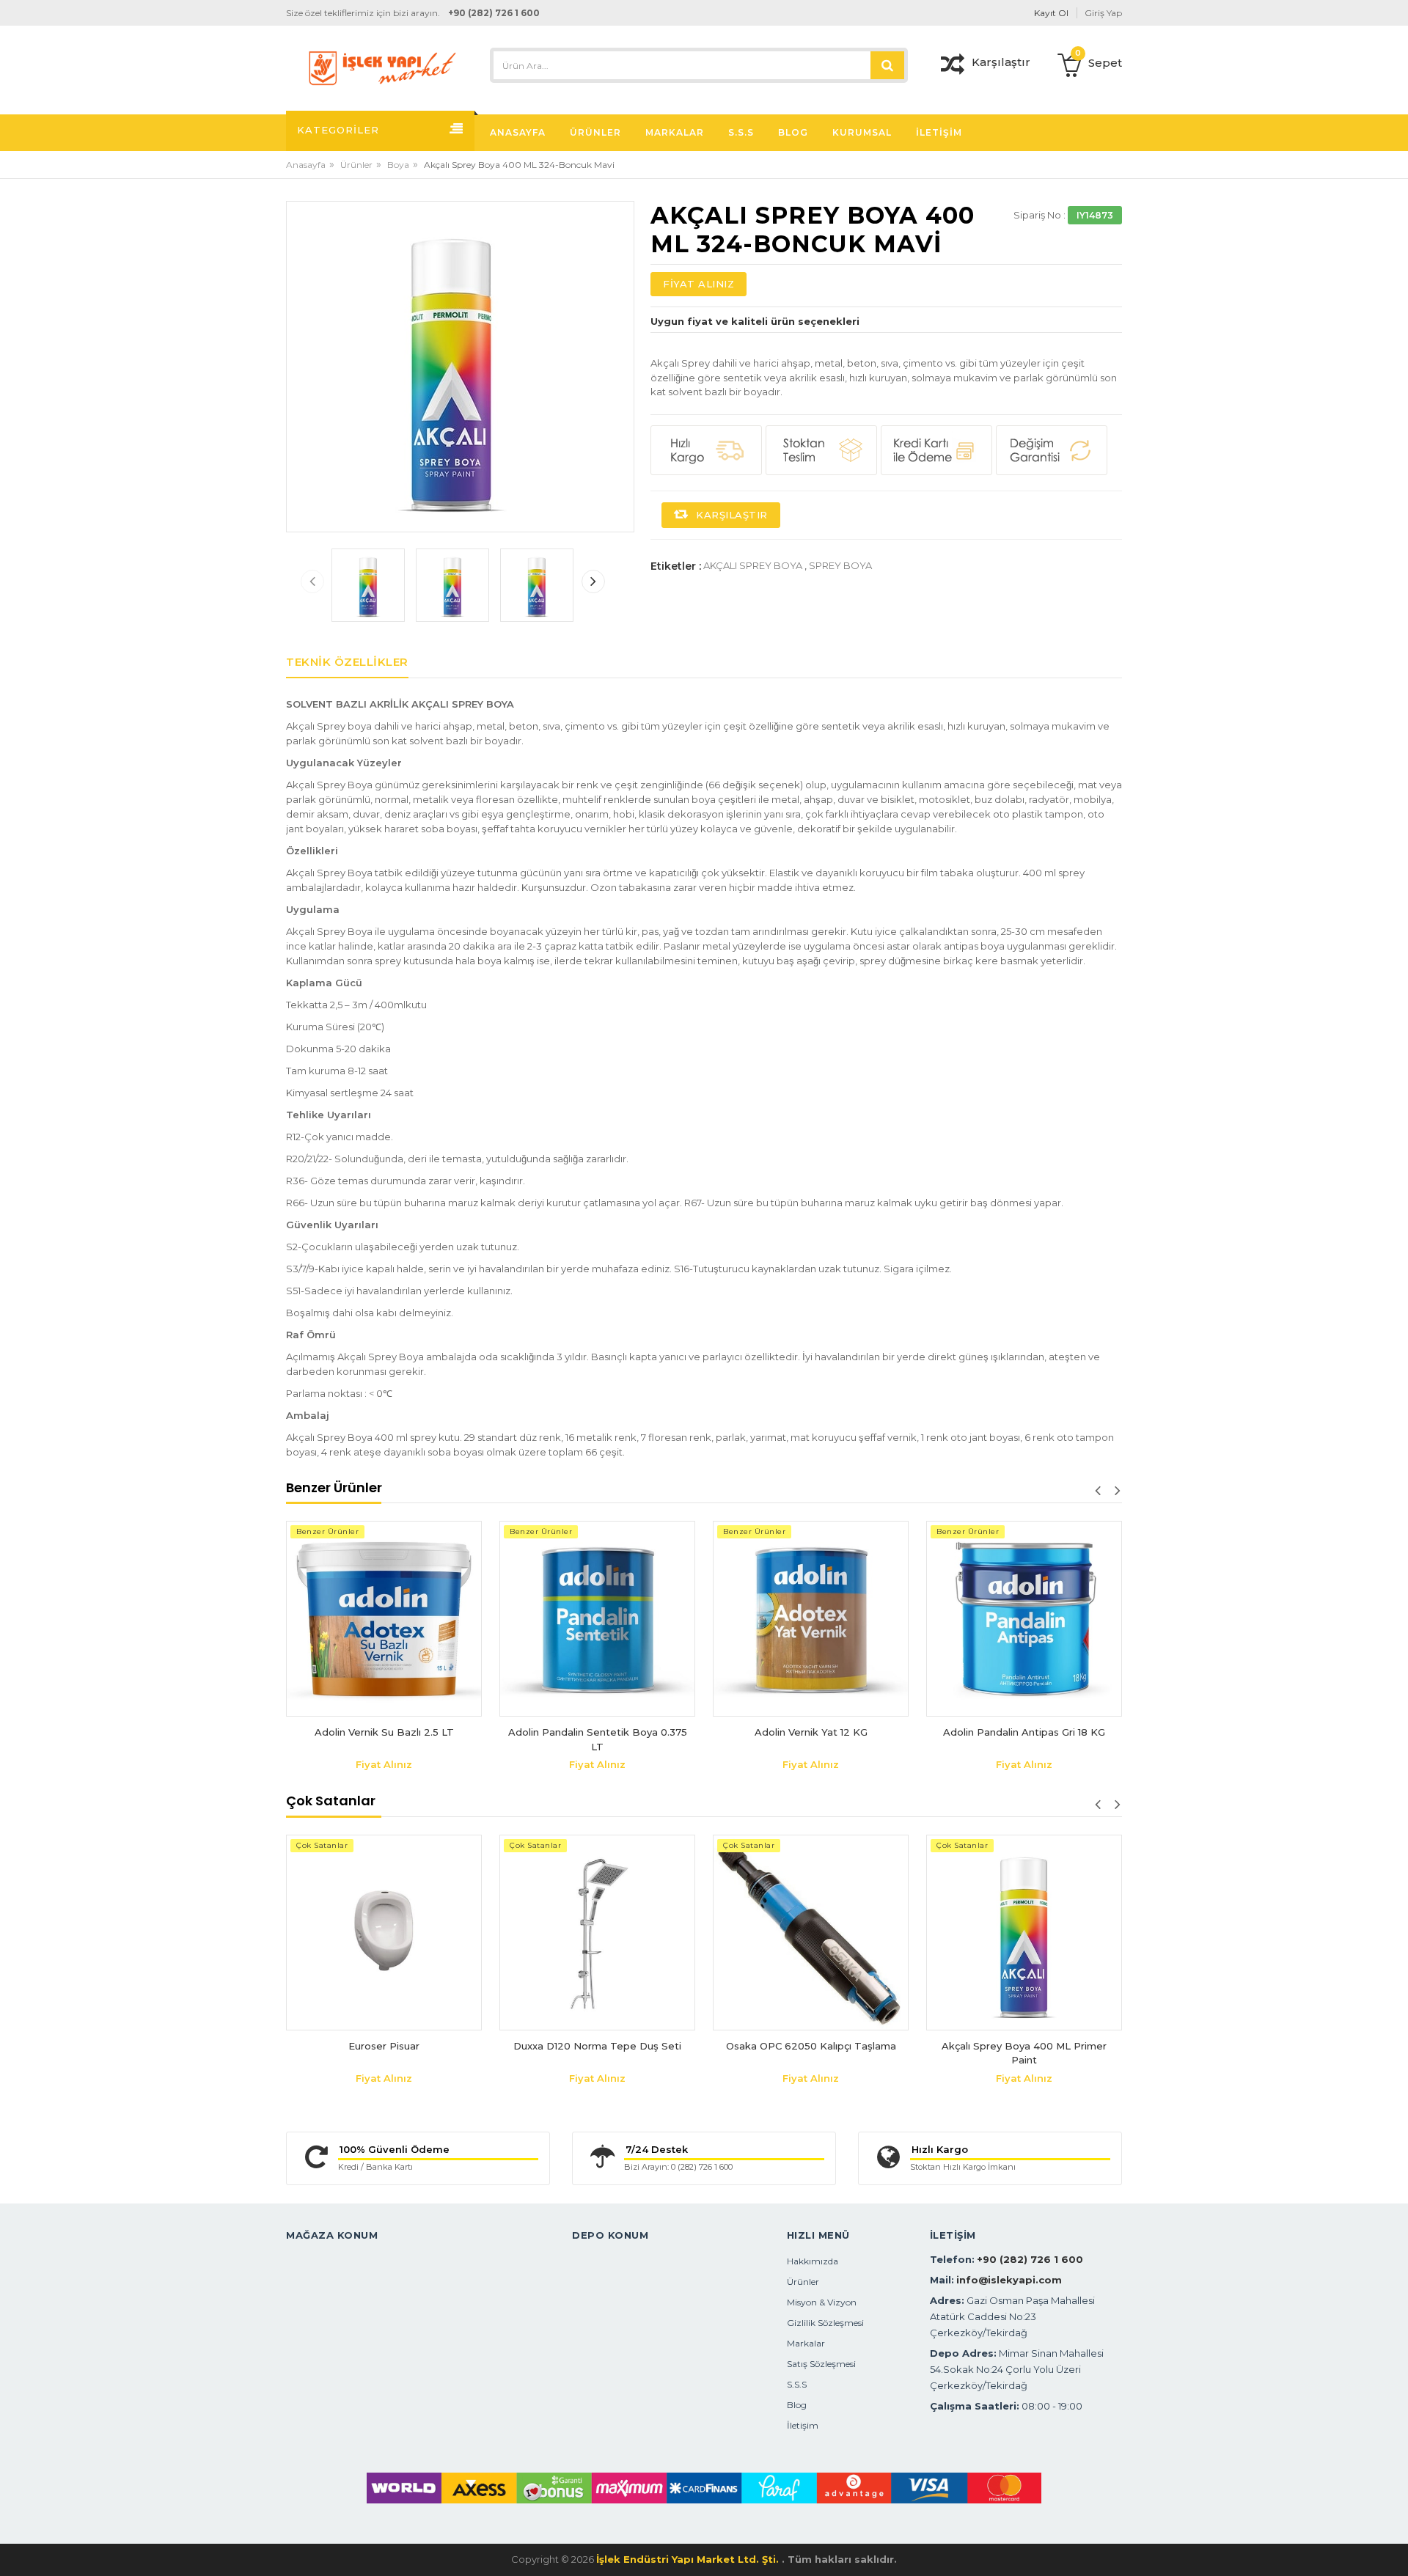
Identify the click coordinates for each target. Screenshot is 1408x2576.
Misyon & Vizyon (822, 2302)
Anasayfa (306, 165)
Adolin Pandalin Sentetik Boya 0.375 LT (598, 1739)
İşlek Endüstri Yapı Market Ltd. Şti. (689, 2559)
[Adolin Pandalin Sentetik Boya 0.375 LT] (597, 1619)
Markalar (806, 2343)
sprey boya (840, 565)
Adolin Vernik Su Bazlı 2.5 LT (384, 1732)
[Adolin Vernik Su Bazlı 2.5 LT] (384, 1619)
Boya (398, 165)
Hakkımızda (813, 2261)
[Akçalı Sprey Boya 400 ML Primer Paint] (1024, 1933)
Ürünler (356, 165)
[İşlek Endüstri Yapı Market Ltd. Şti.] (382, 67)
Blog (797, 2405)
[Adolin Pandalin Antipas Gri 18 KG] (1024, 1619)
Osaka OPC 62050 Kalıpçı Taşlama (811, 2046)
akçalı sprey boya (753, 565)
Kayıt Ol (1051, 13)
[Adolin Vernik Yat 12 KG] (811, 1619)
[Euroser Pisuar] (384, 1933)
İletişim (803, 2425)
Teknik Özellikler (347, 662)
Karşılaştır (730, 515)
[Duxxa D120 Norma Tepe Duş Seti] (597, 1933)
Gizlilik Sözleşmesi (825, 2323)
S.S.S (797, 2384)
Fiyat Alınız (698, 284)
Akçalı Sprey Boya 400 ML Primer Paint (1024, 2053)
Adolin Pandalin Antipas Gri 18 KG (1024, 1732)
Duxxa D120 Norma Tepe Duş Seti (597, 2046)
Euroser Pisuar (384, 2046)
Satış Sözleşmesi (821, 2364)
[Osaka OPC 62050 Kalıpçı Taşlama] (811, 1933)
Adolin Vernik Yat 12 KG (811, 1732)
